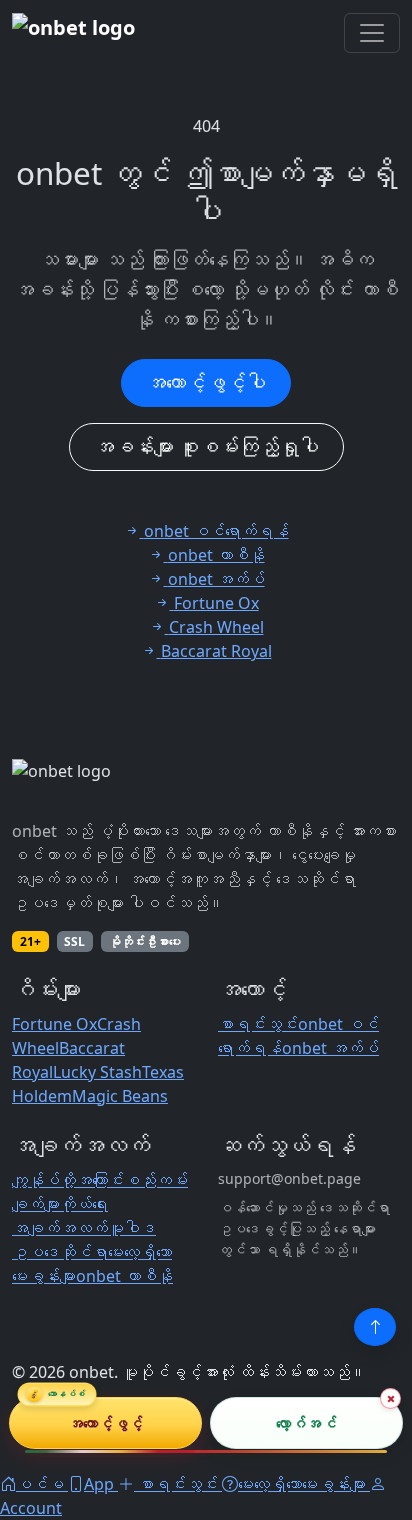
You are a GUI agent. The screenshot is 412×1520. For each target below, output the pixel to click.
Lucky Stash (97, 1072)
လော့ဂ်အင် (306, 1422)
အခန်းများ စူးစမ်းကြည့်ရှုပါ (206, 446)
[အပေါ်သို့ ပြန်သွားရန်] (375, 1327)
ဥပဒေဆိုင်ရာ (60, 1252)
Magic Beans (120, 1096)
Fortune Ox (54, 1024)
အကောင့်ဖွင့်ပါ (206, 382)
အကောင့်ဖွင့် (106, 1422)
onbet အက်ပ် (330, 1048)
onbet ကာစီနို (124, 1276)
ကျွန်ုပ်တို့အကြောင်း (68, 1180)
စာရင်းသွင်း (258, 1024)
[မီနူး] (372, 33)
